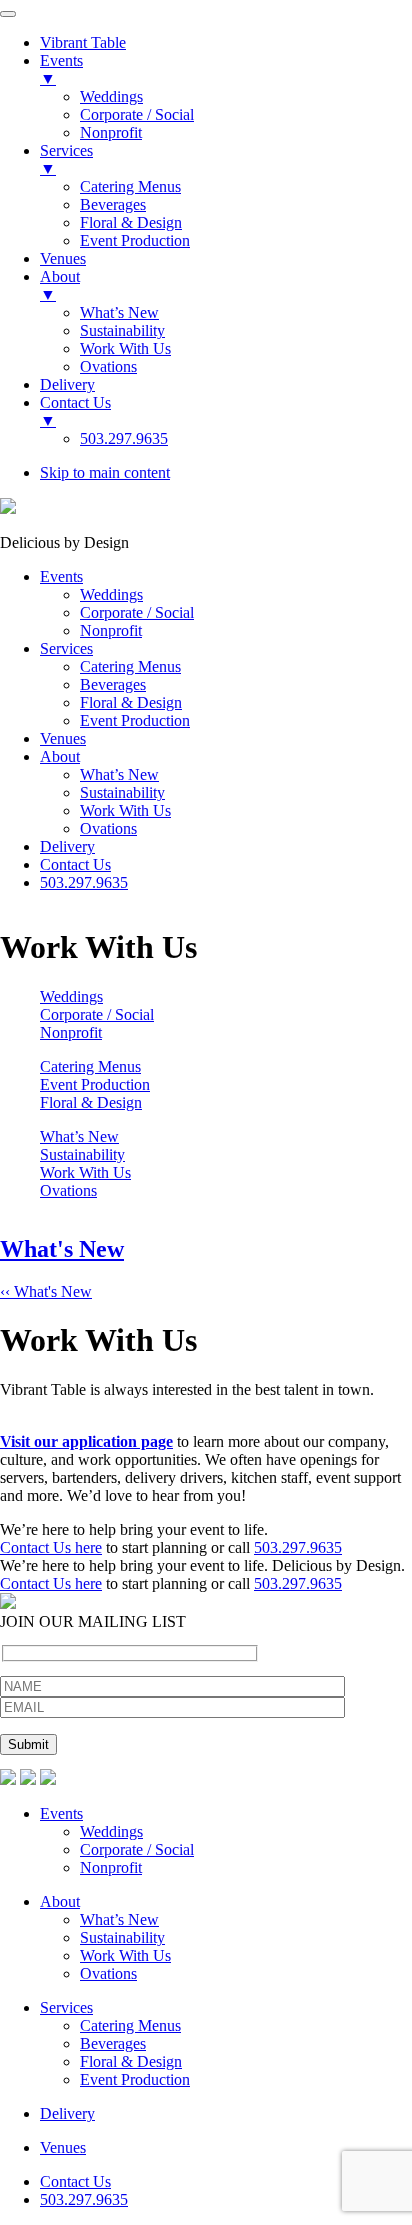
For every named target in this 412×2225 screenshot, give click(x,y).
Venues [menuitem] (63, 258)
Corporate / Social (97, 1014)
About (60, 1901)
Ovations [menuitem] (108, 366)
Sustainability (82, 1154)
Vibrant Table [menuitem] (83, 42)
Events (61, 1813)
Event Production (95, 1084)
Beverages (113, 2043)
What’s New (79, 1136)
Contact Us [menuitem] (75, 411)
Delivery (67, 2113)
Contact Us (75, 2181)
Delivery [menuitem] (67, 384)
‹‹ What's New (46, 1291)
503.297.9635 (298, 1547)
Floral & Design (91, 1102)
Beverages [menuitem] (113, 204)
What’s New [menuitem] (119, 312)
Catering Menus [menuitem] (130, 186)
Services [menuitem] (66, 159)
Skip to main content (105, 472)
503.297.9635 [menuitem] (124, 438)
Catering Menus (90, 1066)
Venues (63, 2147)
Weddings (71, 996)
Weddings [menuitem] (111, 96)
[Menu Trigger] (8, 14)
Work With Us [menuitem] (125, 348)
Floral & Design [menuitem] (131, 222)
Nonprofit (71, 1032)
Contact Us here (51, 1547)
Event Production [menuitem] (135, 240)
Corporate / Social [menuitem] (137, 114)
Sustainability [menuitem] (122, 330)
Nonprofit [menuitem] (111, 132)
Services (66, 2007)
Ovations (68, 1190)
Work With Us (85, 1172)
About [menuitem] (60, 285)
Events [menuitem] (61, 69)
